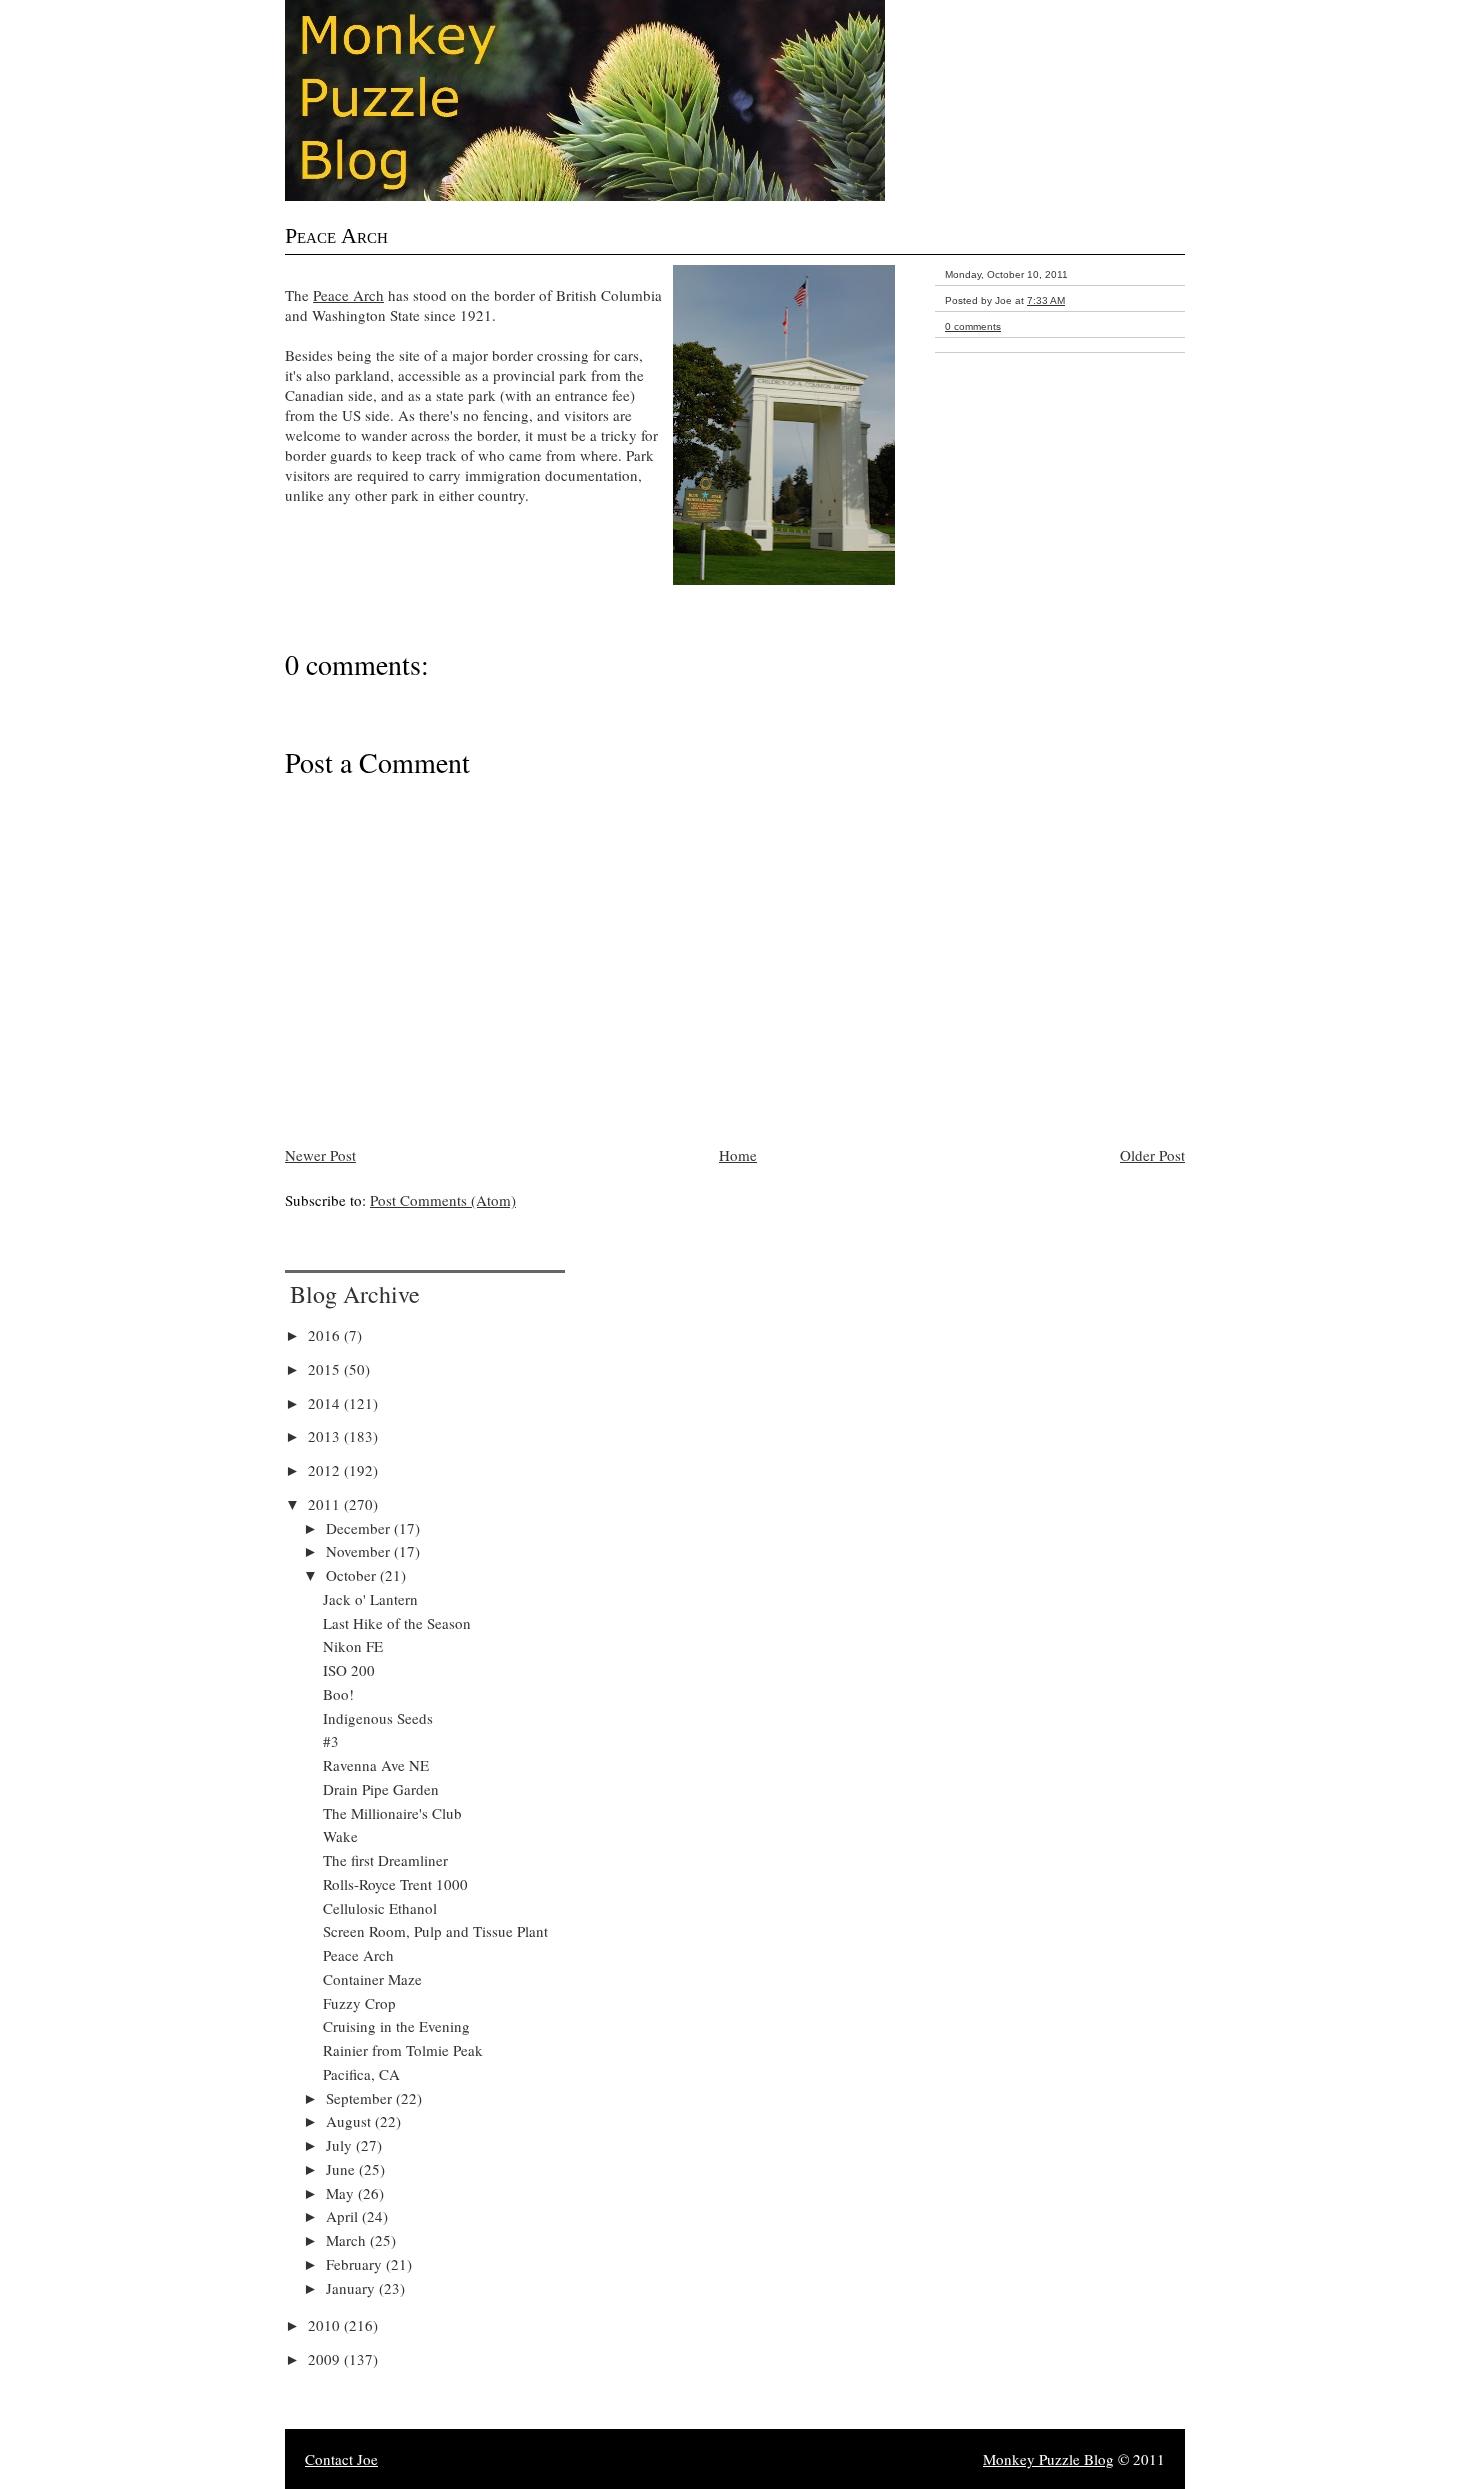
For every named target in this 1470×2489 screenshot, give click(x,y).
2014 (326, 1403)
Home (738, 1155)
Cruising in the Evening (396, 2026)
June (342, 2169)
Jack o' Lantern (370, 1599)
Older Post (1152, 1155)
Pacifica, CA (361, 2074)
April (344, 2216)
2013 (326, 1436)
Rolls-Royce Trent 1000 (395, 1884)
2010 (326, 2325)
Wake (340, 1836)
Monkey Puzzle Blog (1048, 2459)
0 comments (973, 326)
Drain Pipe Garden (381, 1789)
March (348, 2240)
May (342, 2193)
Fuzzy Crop (359, 2003)
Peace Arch (336, 235)
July (341, 2145)
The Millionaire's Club (392, 1813)
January (352, 2288)
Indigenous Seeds (378, 1718)
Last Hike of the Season (397, 1623)
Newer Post (320, 1155)
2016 (326, 1335)
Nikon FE (353, 1646)
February (356, 2264)
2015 (326, 1369)
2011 (326, 1504)
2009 (326, 2359)
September (361, 2098)
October (353, 1575)
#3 (331, 1741)
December (360, 1528)
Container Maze (372, 1979)
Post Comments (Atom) (443, 1200)
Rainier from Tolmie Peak (403, 2050)
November (360, 1551)
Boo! (338, 1694)
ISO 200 (349, 1670)
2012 (326, 1470)
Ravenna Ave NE (376, 1765)
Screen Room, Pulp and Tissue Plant (435, 1931)
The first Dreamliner (385, 1860)
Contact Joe (341, 2459)
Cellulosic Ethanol (380, 1908)
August (350, 2121)
